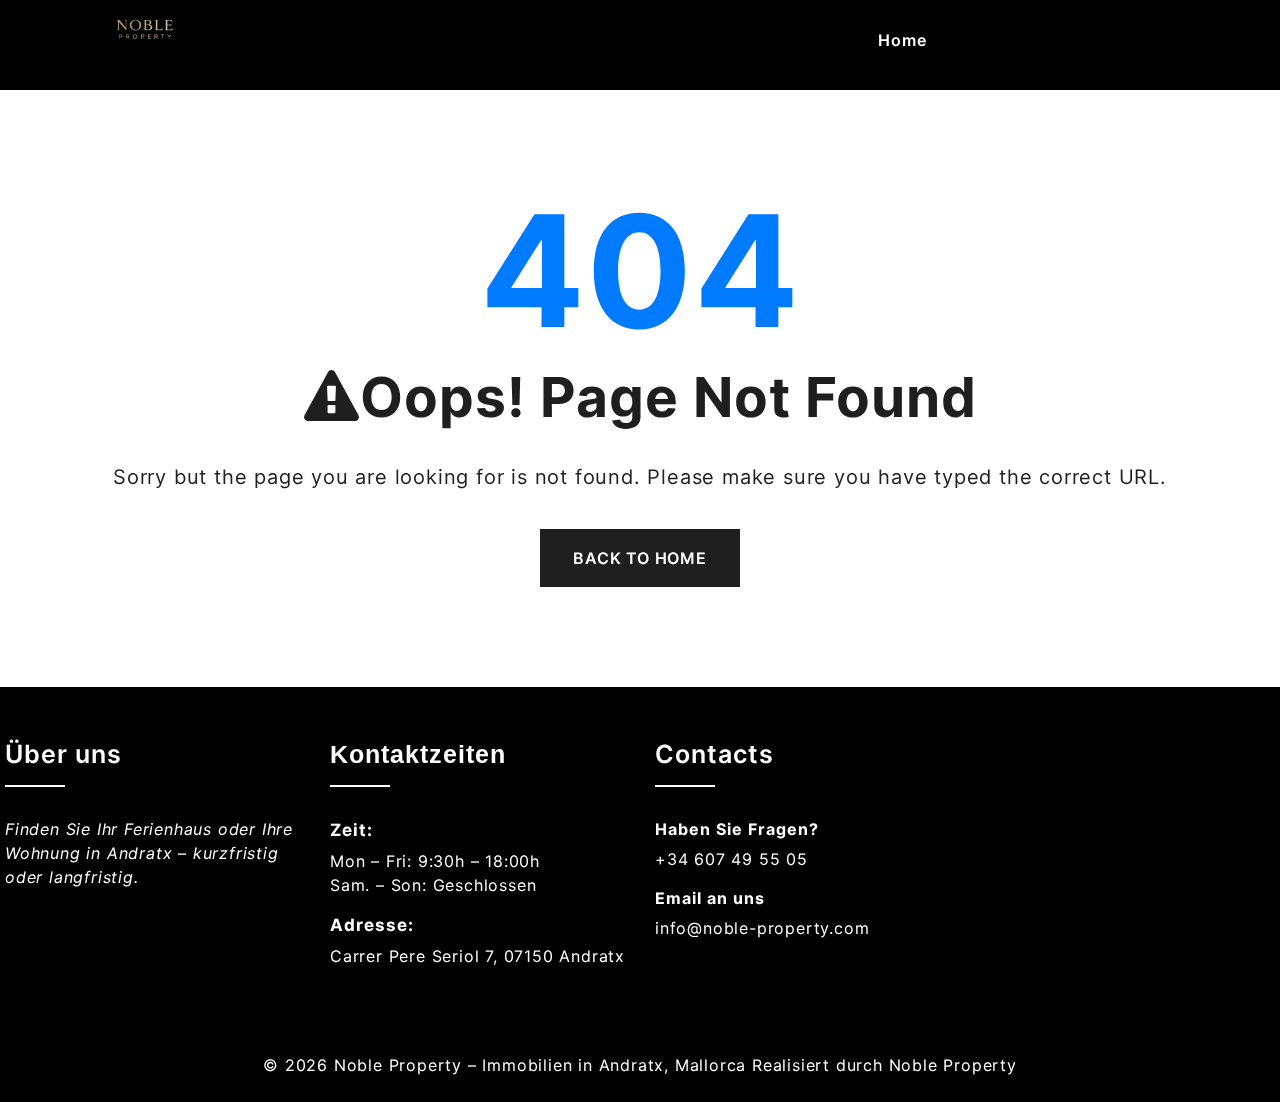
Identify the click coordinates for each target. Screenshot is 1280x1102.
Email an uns (710, 898)
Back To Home (640, 558)
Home (902, 40)
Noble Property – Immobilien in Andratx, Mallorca (540, 1065)
